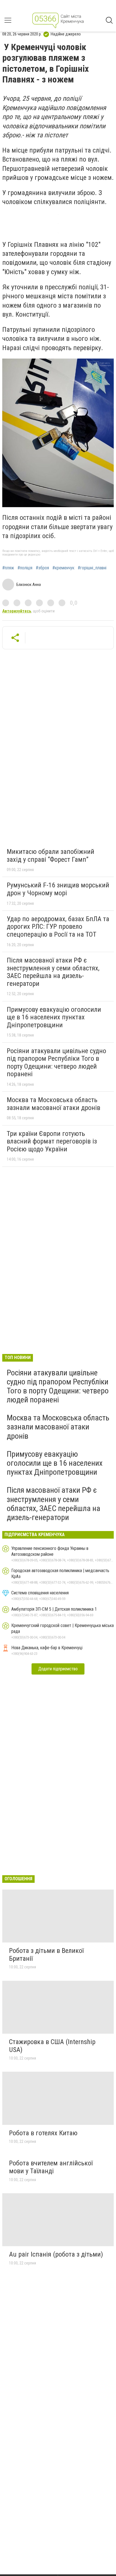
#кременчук (63, 568)
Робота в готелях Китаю (43, 2133)
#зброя (42, 568)
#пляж (8, 568)
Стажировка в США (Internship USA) (52, 2046)
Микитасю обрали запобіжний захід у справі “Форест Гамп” (51, 856)
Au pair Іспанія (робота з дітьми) (56, 2254)
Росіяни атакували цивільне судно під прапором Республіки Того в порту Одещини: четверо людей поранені (56, 1063)
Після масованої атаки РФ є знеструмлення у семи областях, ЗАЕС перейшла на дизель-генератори (53, 972)
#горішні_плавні (92, 568)
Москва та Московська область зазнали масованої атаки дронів (53, 1104)
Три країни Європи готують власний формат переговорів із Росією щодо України (52, 1141)
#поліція (25, 568)
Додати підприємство (58, 1669)
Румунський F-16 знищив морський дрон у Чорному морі (58, 889)
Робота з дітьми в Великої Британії (46, 1955)
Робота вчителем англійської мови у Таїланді (51, 2167)
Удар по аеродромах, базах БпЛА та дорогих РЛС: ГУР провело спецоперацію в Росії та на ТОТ (58, 927)
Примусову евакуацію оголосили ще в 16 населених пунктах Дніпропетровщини (54, 1017)
